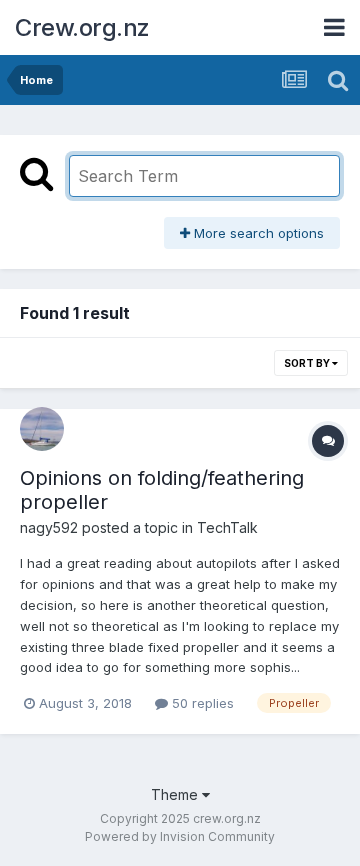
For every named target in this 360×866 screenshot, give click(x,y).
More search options (257, 233)
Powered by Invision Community (180, 836)
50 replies (201, 703)
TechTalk (227, 527)
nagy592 (49, 527)
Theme (176, 794)
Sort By (308, 363)
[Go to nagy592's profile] (42, 429)
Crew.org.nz (82, 27)
